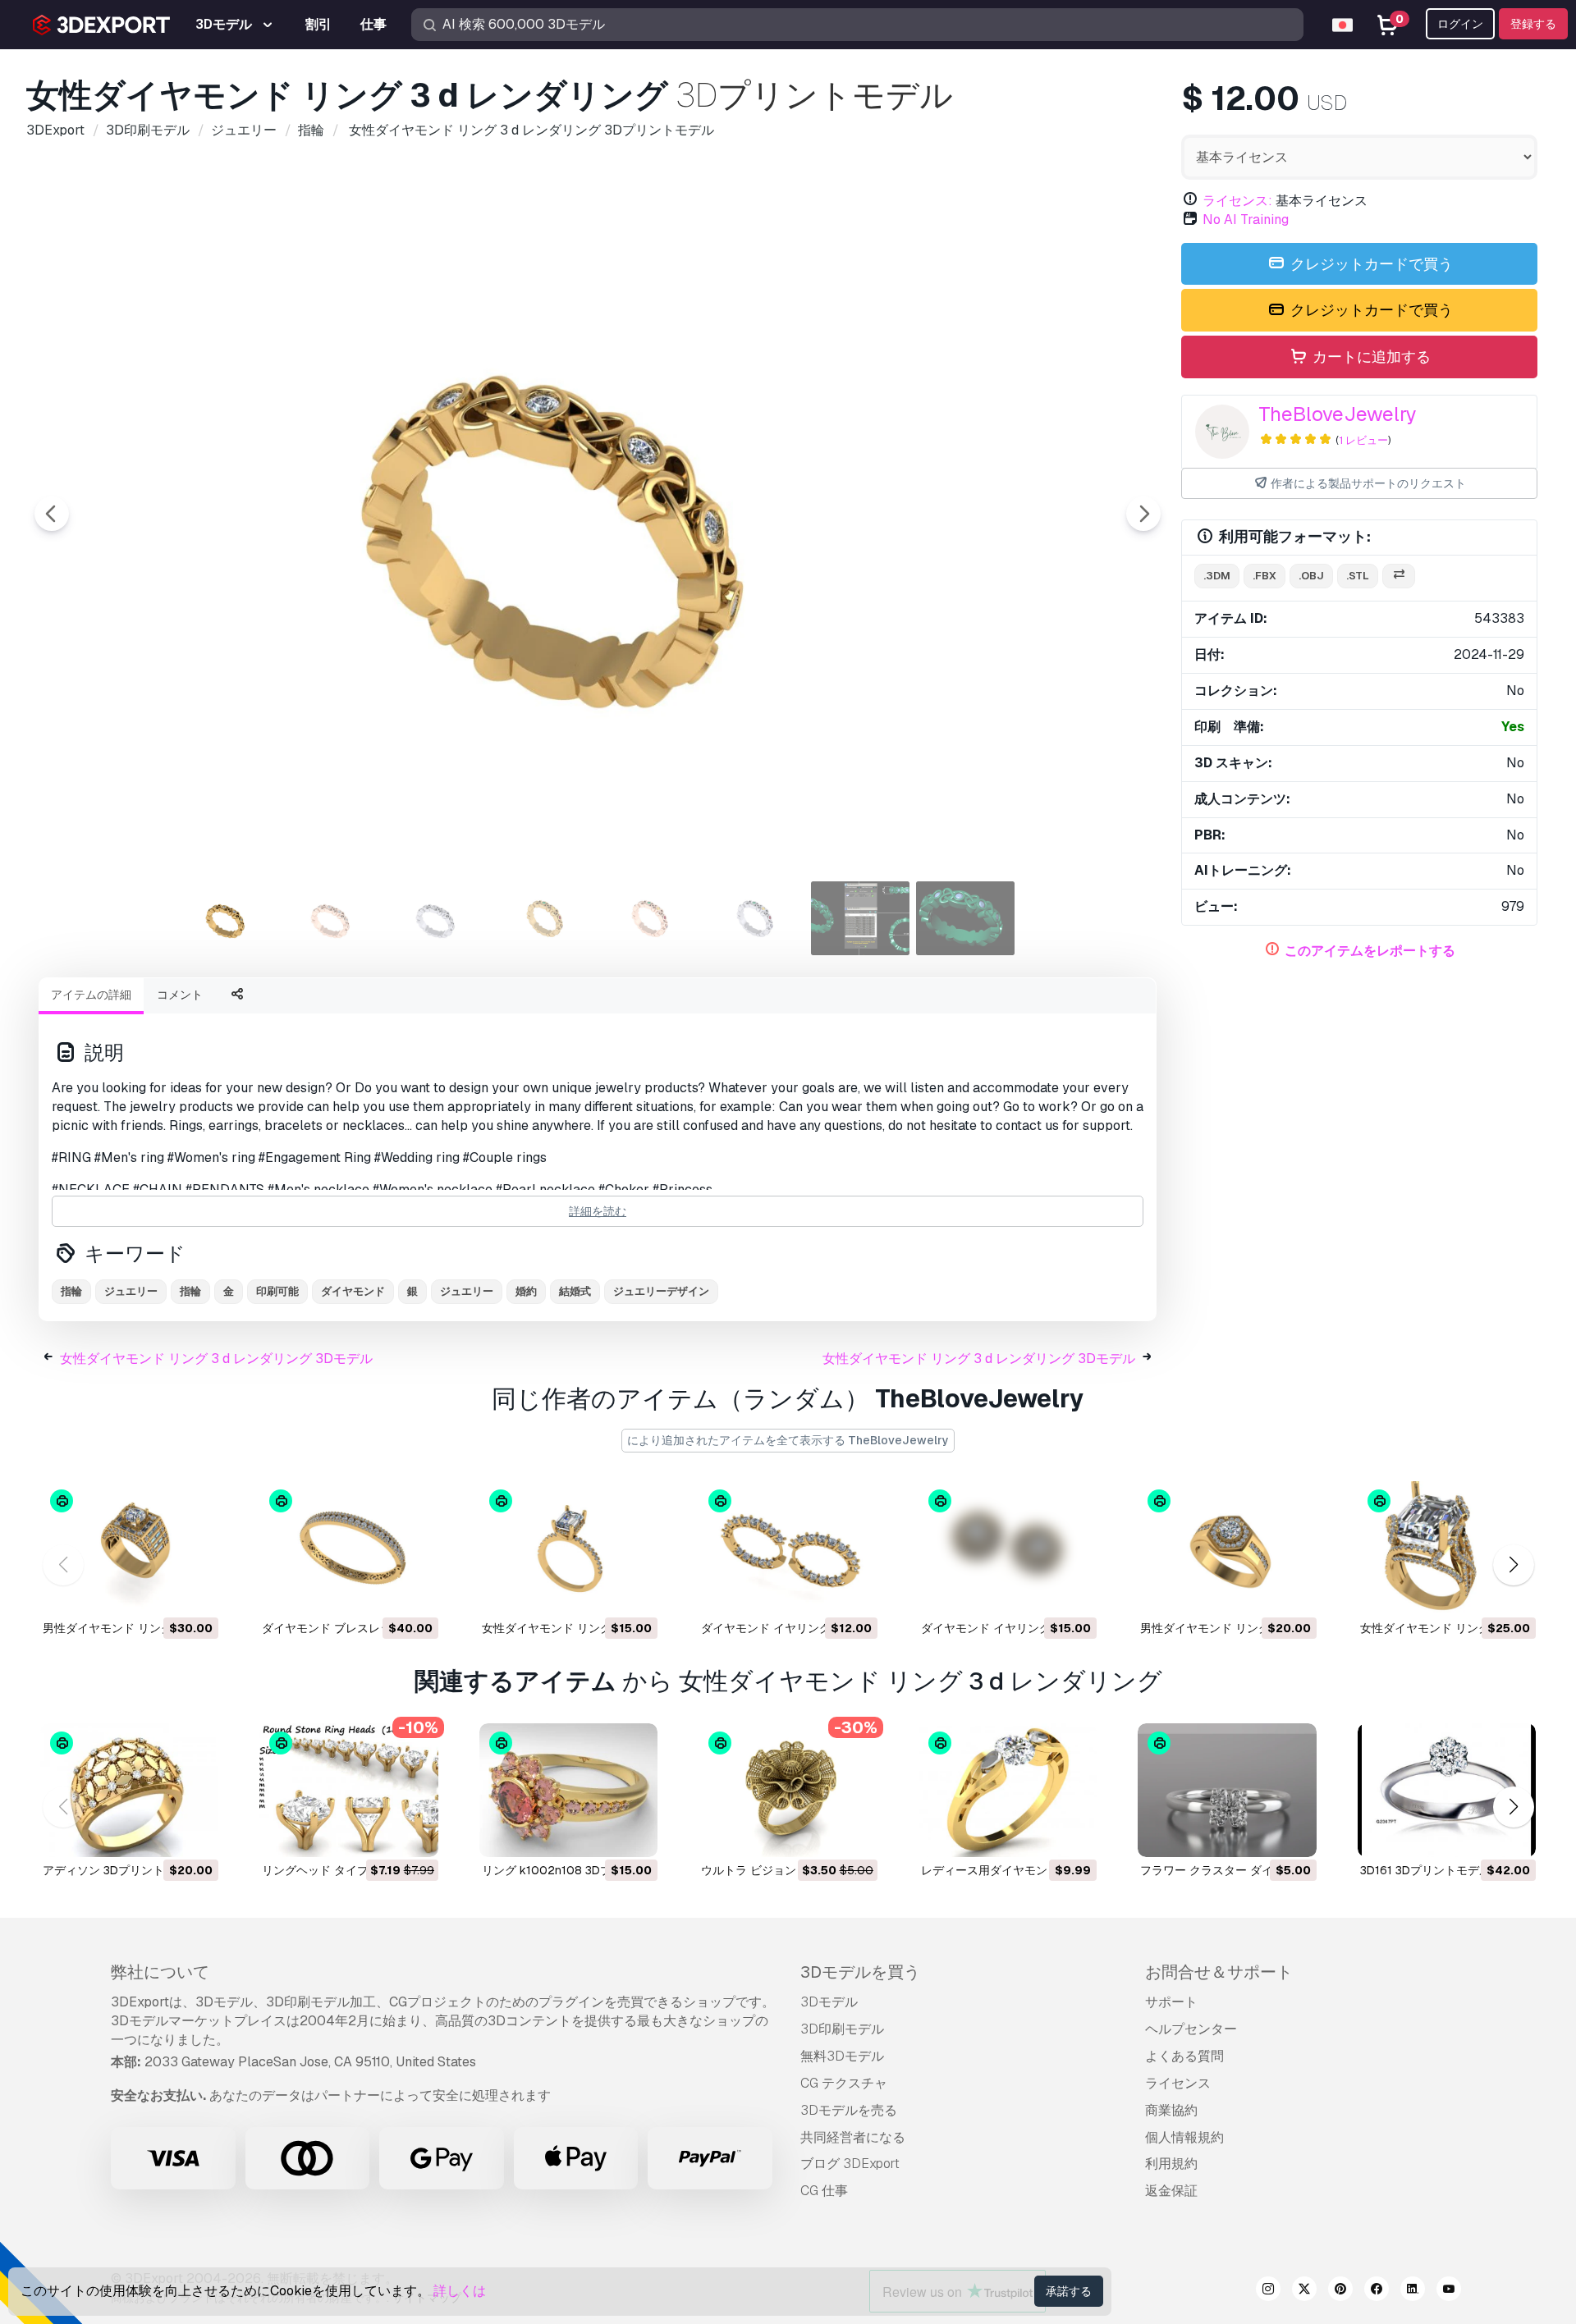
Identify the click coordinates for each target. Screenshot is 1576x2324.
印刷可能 (277, 1291)
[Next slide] (1143, 514)
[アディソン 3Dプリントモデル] (129, 1790)
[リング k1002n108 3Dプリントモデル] (568, 1790)
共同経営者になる (853, 2137)
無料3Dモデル (842, 2056)
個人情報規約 (1184, 2137)
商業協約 (1171, 2110)
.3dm (1217, 576)
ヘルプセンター (1191, 2029)
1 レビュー (1363, 440)
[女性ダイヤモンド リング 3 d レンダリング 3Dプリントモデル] (568, 1548)
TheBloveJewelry (1338, 414)
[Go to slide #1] (230, 918)
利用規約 (1171, 2164)
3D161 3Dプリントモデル (1425, 1870)
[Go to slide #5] (650, 918)
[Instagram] (1268, 2291)
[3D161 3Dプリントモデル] (1447, 1790)
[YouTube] (1449, 2291)
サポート (1171, 2002)
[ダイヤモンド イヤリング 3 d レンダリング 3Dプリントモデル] (788, 1548)
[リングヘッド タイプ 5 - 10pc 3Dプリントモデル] (348, 1790)
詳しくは (460, 2291)
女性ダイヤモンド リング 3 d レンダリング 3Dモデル (216, 1359)
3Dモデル (829, 2002)
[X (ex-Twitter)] (1304, 2291)
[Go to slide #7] (860, 918)
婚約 (526, 1291)
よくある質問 (1184, 2056)
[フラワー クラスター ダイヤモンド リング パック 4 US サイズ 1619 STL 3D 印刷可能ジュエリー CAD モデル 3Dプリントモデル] (1227, 1790)
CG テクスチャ (844, 2083)
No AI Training (1246, 220)
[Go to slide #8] (965, 918)
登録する (1533, 24)
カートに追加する (1370, 357)
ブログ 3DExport (850, 2164)
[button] (1513, 1565)
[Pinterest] (1340, 2291)
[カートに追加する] (161, 1592)
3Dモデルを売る (849, 2110)
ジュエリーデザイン (661, 1291)
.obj (1311, 576)
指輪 (71, 1291)
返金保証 (1171, 2191)
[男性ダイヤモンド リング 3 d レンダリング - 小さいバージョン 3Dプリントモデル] (1227, 1548)
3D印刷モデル (842, 2029)
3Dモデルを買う (860, 1972)
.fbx (1264, 576)
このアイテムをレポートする (1370, 951)
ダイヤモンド (353, 1291)
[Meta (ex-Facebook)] (1377, 2291)
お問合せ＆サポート (1219, 1972)
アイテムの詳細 (91, 995)
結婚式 (575, 1291)
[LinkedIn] (1413, 2291)
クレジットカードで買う (1370, 264)
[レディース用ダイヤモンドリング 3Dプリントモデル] (1008, 1790)
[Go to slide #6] (755, 918)
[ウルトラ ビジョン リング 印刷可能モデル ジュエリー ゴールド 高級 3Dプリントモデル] (788, 1790)
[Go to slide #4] (545, 918)
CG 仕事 (824, 2191)
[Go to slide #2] (335, 918)
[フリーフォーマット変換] (1399, 576)
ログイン (1460, 24)
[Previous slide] (52, 514)
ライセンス (1178, 2083)
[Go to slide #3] (440, 918)
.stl (1358, 576)
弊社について (160, 1972)
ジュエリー (131, 1291)
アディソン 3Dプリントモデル (121, 1870)
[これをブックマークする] (195, 1592)
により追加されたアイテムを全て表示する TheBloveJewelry (788, 1440)
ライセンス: (1237, 201)
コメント (180, 995)
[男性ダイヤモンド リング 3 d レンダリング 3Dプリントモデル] (129, 1548)
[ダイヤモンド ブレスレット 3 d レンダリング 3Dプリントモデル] (348, 1548)
